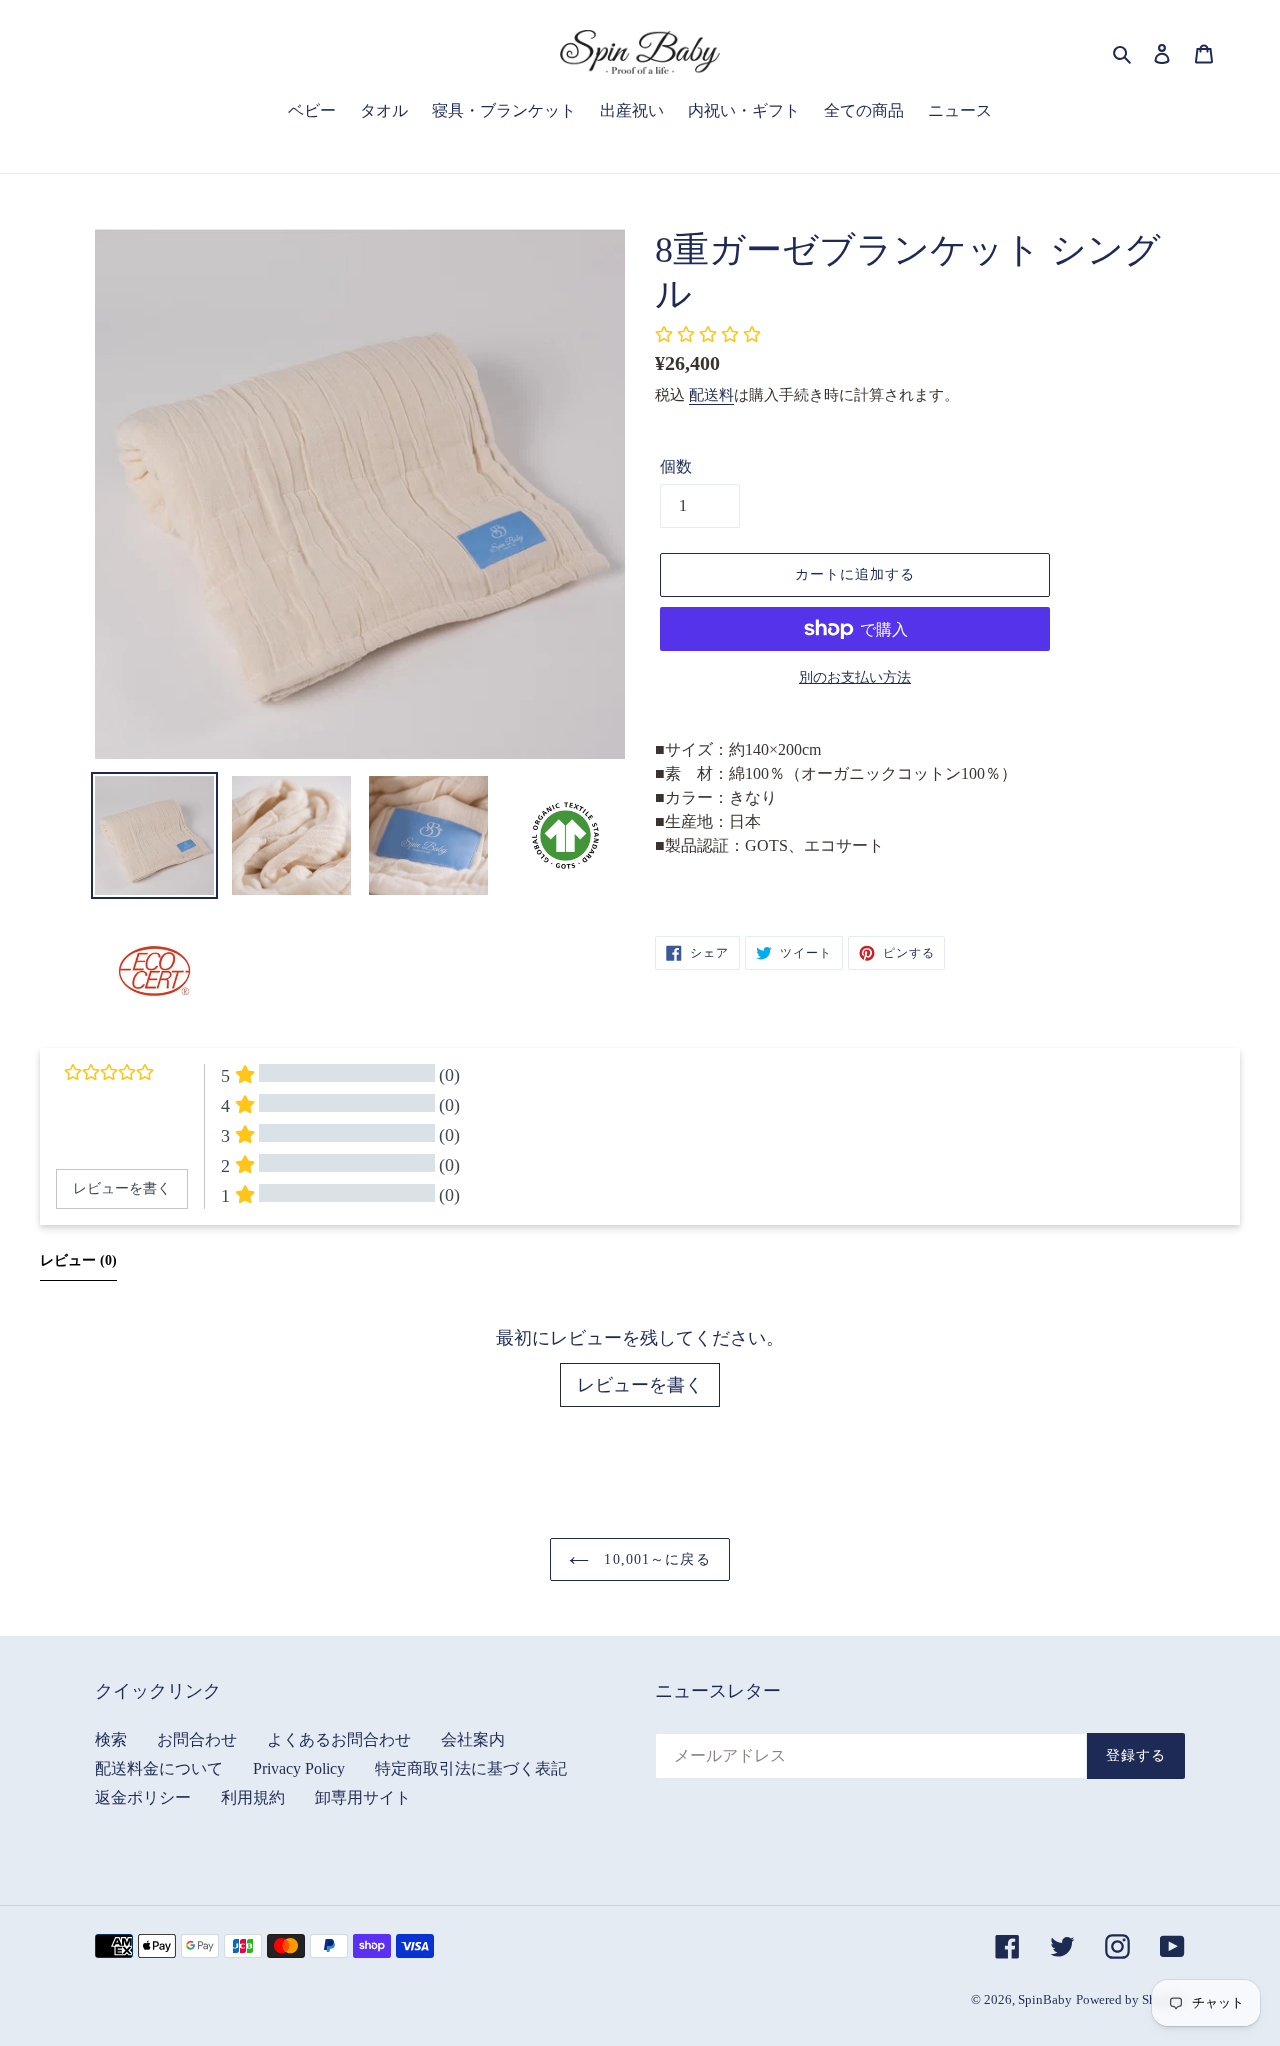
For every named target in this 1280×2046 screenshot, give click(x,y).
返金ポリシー (143, 1797)
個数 (676, 466)
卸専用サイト (363, 1797)
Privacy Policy (299, 1768)
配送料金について (159, 1768)
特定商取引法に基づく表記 (471, 1768)
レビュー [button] (78, 1260)
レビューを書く (640, 1385)
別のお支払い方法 (855, 677)
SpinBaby (1045, 1999)
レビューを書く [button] (122, 1188)
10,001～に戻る (654, 1559)
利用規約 (253, 1797)
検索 (111, 1739)
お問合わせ (197, 1739)
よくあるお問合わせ (339, 1739)
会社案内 (473, 1739)
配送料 (711, 395)
